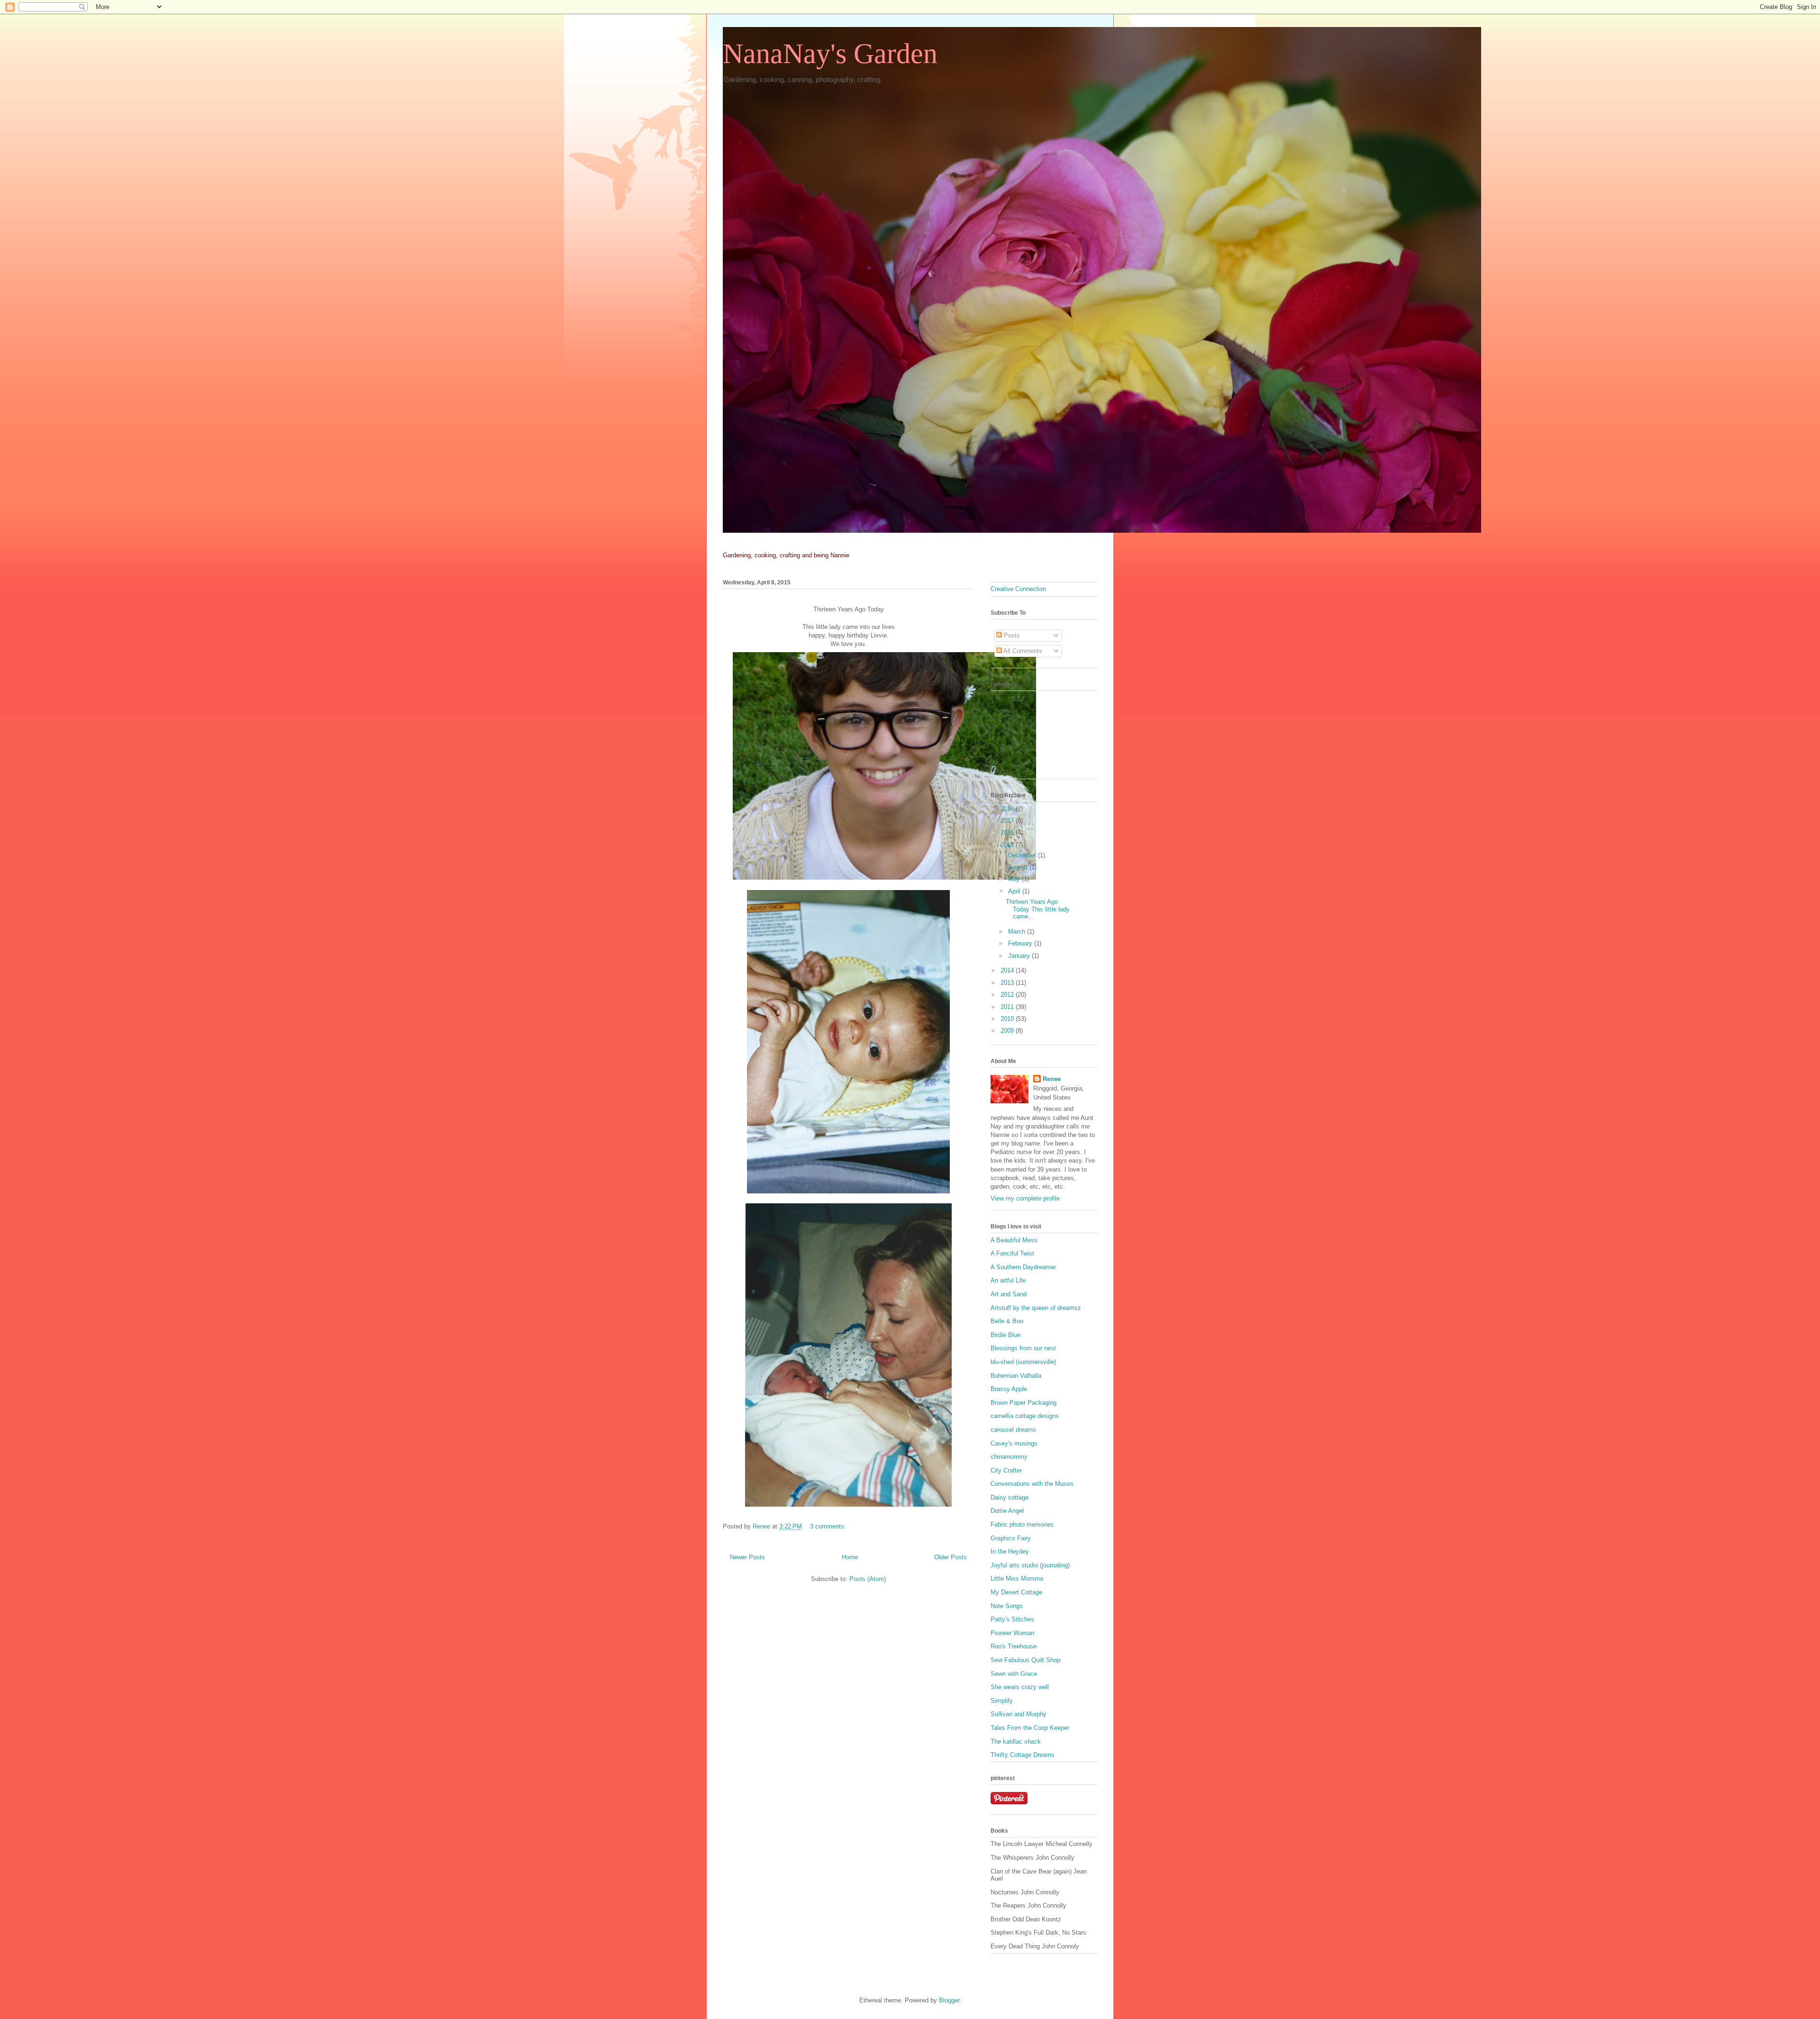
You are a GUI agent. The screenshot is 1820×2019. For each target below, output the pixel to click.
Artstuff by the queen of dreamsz (1036, 1308)
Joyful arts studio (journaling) (1030, 1565)
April (1015, 891)
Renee (1052, 1079)
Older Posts (951, 1557)
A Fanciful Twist (1012, 1253)
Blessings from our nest (1023, 1348)
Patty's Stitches (1012, 1619)
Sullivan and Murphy (1019, 1714)
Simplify (1002, 1701)
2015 (1008, 845)
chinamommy (1009, 1457)
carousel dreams (1013, 1430)
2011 (1008, 1007)
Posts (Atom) (868, 1579)
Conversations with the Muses (1032, 1484)
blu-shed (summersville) (1023, 1362)
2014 (1008, 970)
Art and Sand (1009, 1294)
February (1021, 943)
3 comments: (829, 1526)
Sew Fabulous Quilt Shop (1025, 1660)
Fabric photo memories (1022, 1524)
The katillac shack (1016, 1742)
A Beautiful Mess (1014, 1240)
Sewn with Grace (1014, 1674)
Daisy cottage (1010, 1497)
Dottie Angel (1007, 1511)
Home (850, 1557)
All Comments (1022, 651)
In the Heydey (1010, 1551)
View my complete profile (1025, 1198)
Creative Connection (1018, 589)
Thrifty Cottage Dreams (1023, 1755)
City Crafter (1006, 1470)
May (1015, 879)
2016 (1008, 832)
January (1020, 956)
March (1018, 932)
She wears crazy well (1020, 1687)
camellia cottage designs (1025, 1416)
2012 (1008, 995)
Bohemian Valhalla (1016, 1376)
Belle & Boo (1007, 1321)
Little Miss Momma (1017, 1578)
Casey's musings (1014, 1443)
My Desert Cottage (1016, 1592)
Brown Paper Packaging (1024, 1403)
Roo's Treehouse (1014, 1646)
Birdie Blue (1006, 1335)
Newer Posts (747, 1557)
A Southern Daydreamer (1023, 1267)
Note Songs (1007, 1606)
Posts (1011, 635)
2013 (1008, 983)
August (1019, 867)
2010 (1008, 1019)
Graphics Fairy (1011, 1538)
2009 (1008, 1031)
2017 (1008, 821)
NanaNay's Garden (830, 54)
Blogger (949, 2000)
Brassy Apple (1009, 1389)
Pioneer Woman (1012, 1633)
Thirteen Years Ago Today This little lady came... (1038, 909)
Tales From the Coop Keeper (1030, 1728)
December (1023, 855)
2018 (1008, 809)
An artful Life (1008, 1280)
